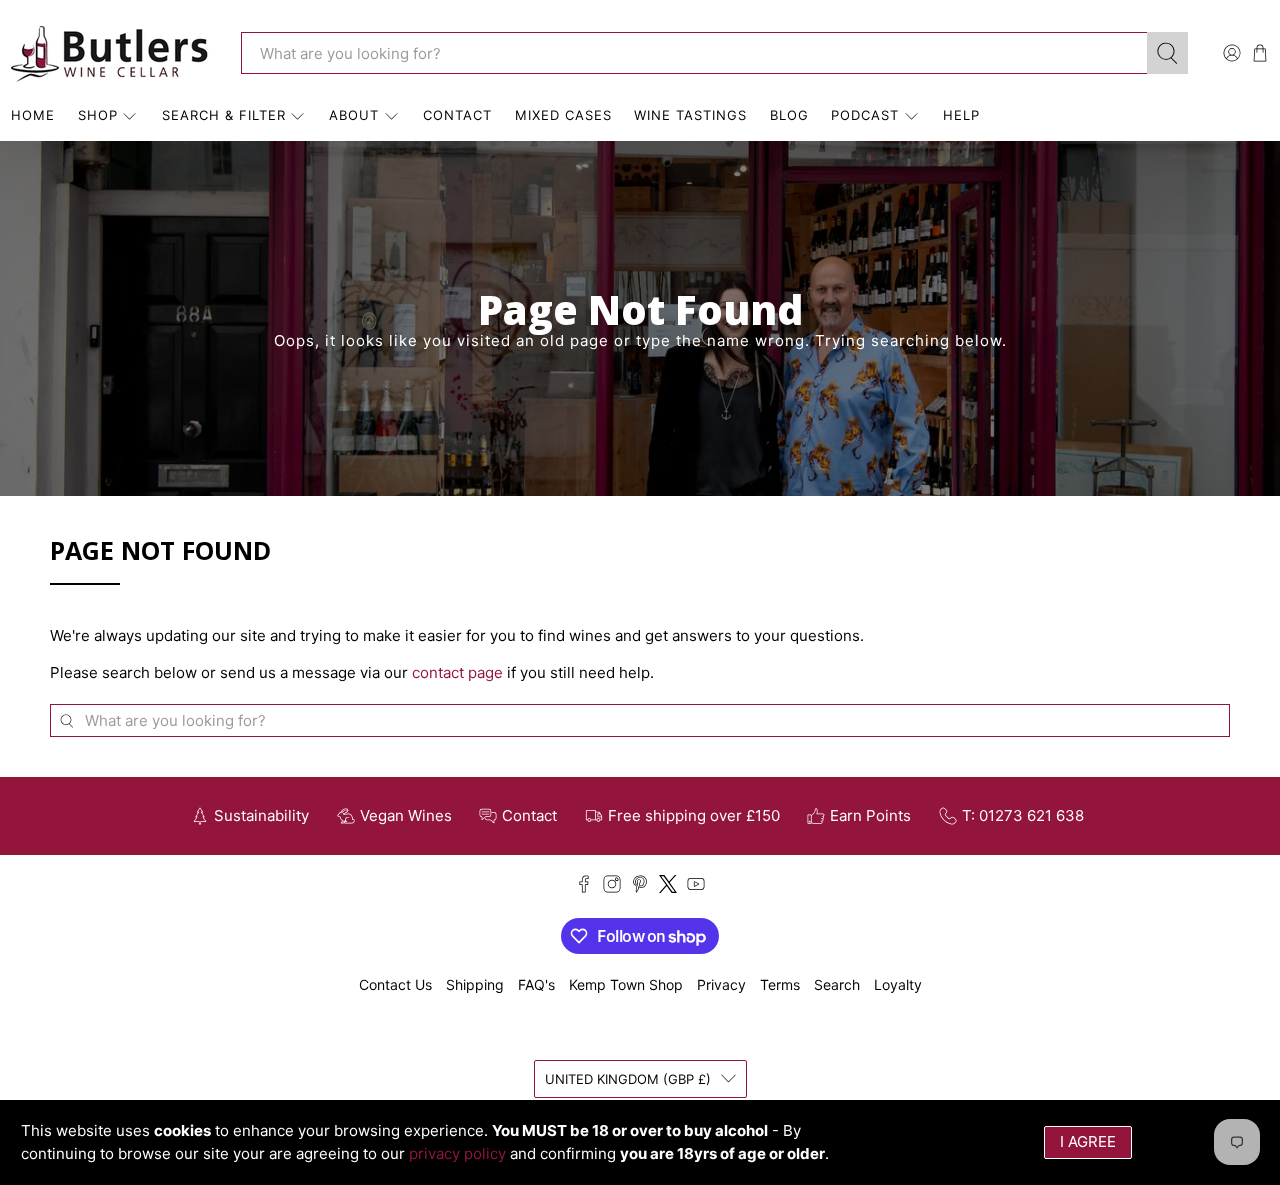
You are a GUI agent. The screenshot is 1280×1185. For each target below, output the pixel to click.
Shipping (475, 984)
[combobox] (694, 53)
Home (33, 115)
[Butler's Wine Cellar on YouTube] (696, 887)
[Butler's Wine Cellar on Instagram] (612, 887)
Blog (789, 115)
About (354, 115)
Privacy (721, 984)
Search (837, 984)
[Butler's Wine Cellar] (111, 53)
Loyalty (898, 984)
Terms (780, 984)
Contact (457, 115)
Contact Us (395, 984)
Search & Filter (224, 115)
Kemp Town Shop (626, 984)
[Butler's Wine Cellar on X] (668, 887)
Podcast (865, 115)
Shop (98, 115)
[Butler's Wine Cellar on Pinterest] (640, 887)
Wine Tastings (690, 115)
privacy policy (457, 1153)
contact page (457, 672)
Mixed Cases (563, 115)
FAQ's (536, 984)
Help (961, 115)
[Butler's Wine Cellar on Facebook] (584, 887)
